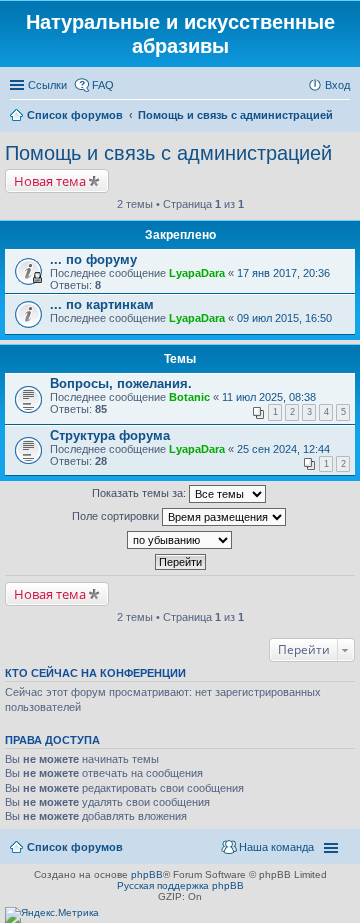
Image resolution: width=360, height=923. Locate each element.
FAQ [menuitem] (103, 85)
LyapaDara (197, 273)
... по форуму (93, 259)
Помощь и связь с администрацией (168, 153)
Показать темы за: (140, 493)
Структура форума (110, 435)
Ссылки (47, 85)
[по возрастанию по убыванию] (180, 540)
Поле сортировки (117, 516)
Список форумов (75, 847)
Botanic (189, 397)
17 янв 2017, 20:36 (283, 273)
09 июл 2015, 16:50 (284, 318)
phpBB (147, 874)
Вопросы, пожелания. (121, 383)
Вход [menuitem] (337, 85)
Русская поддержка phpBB (180, 885)
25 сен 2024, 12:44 (283, 449)
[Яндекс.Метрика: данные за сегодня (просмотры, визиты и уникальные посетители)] (52, 915)
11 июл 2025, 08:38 (269, 397)
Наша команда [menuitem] (276, 847)
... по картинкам (102, 304)
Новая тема (50, 181)
